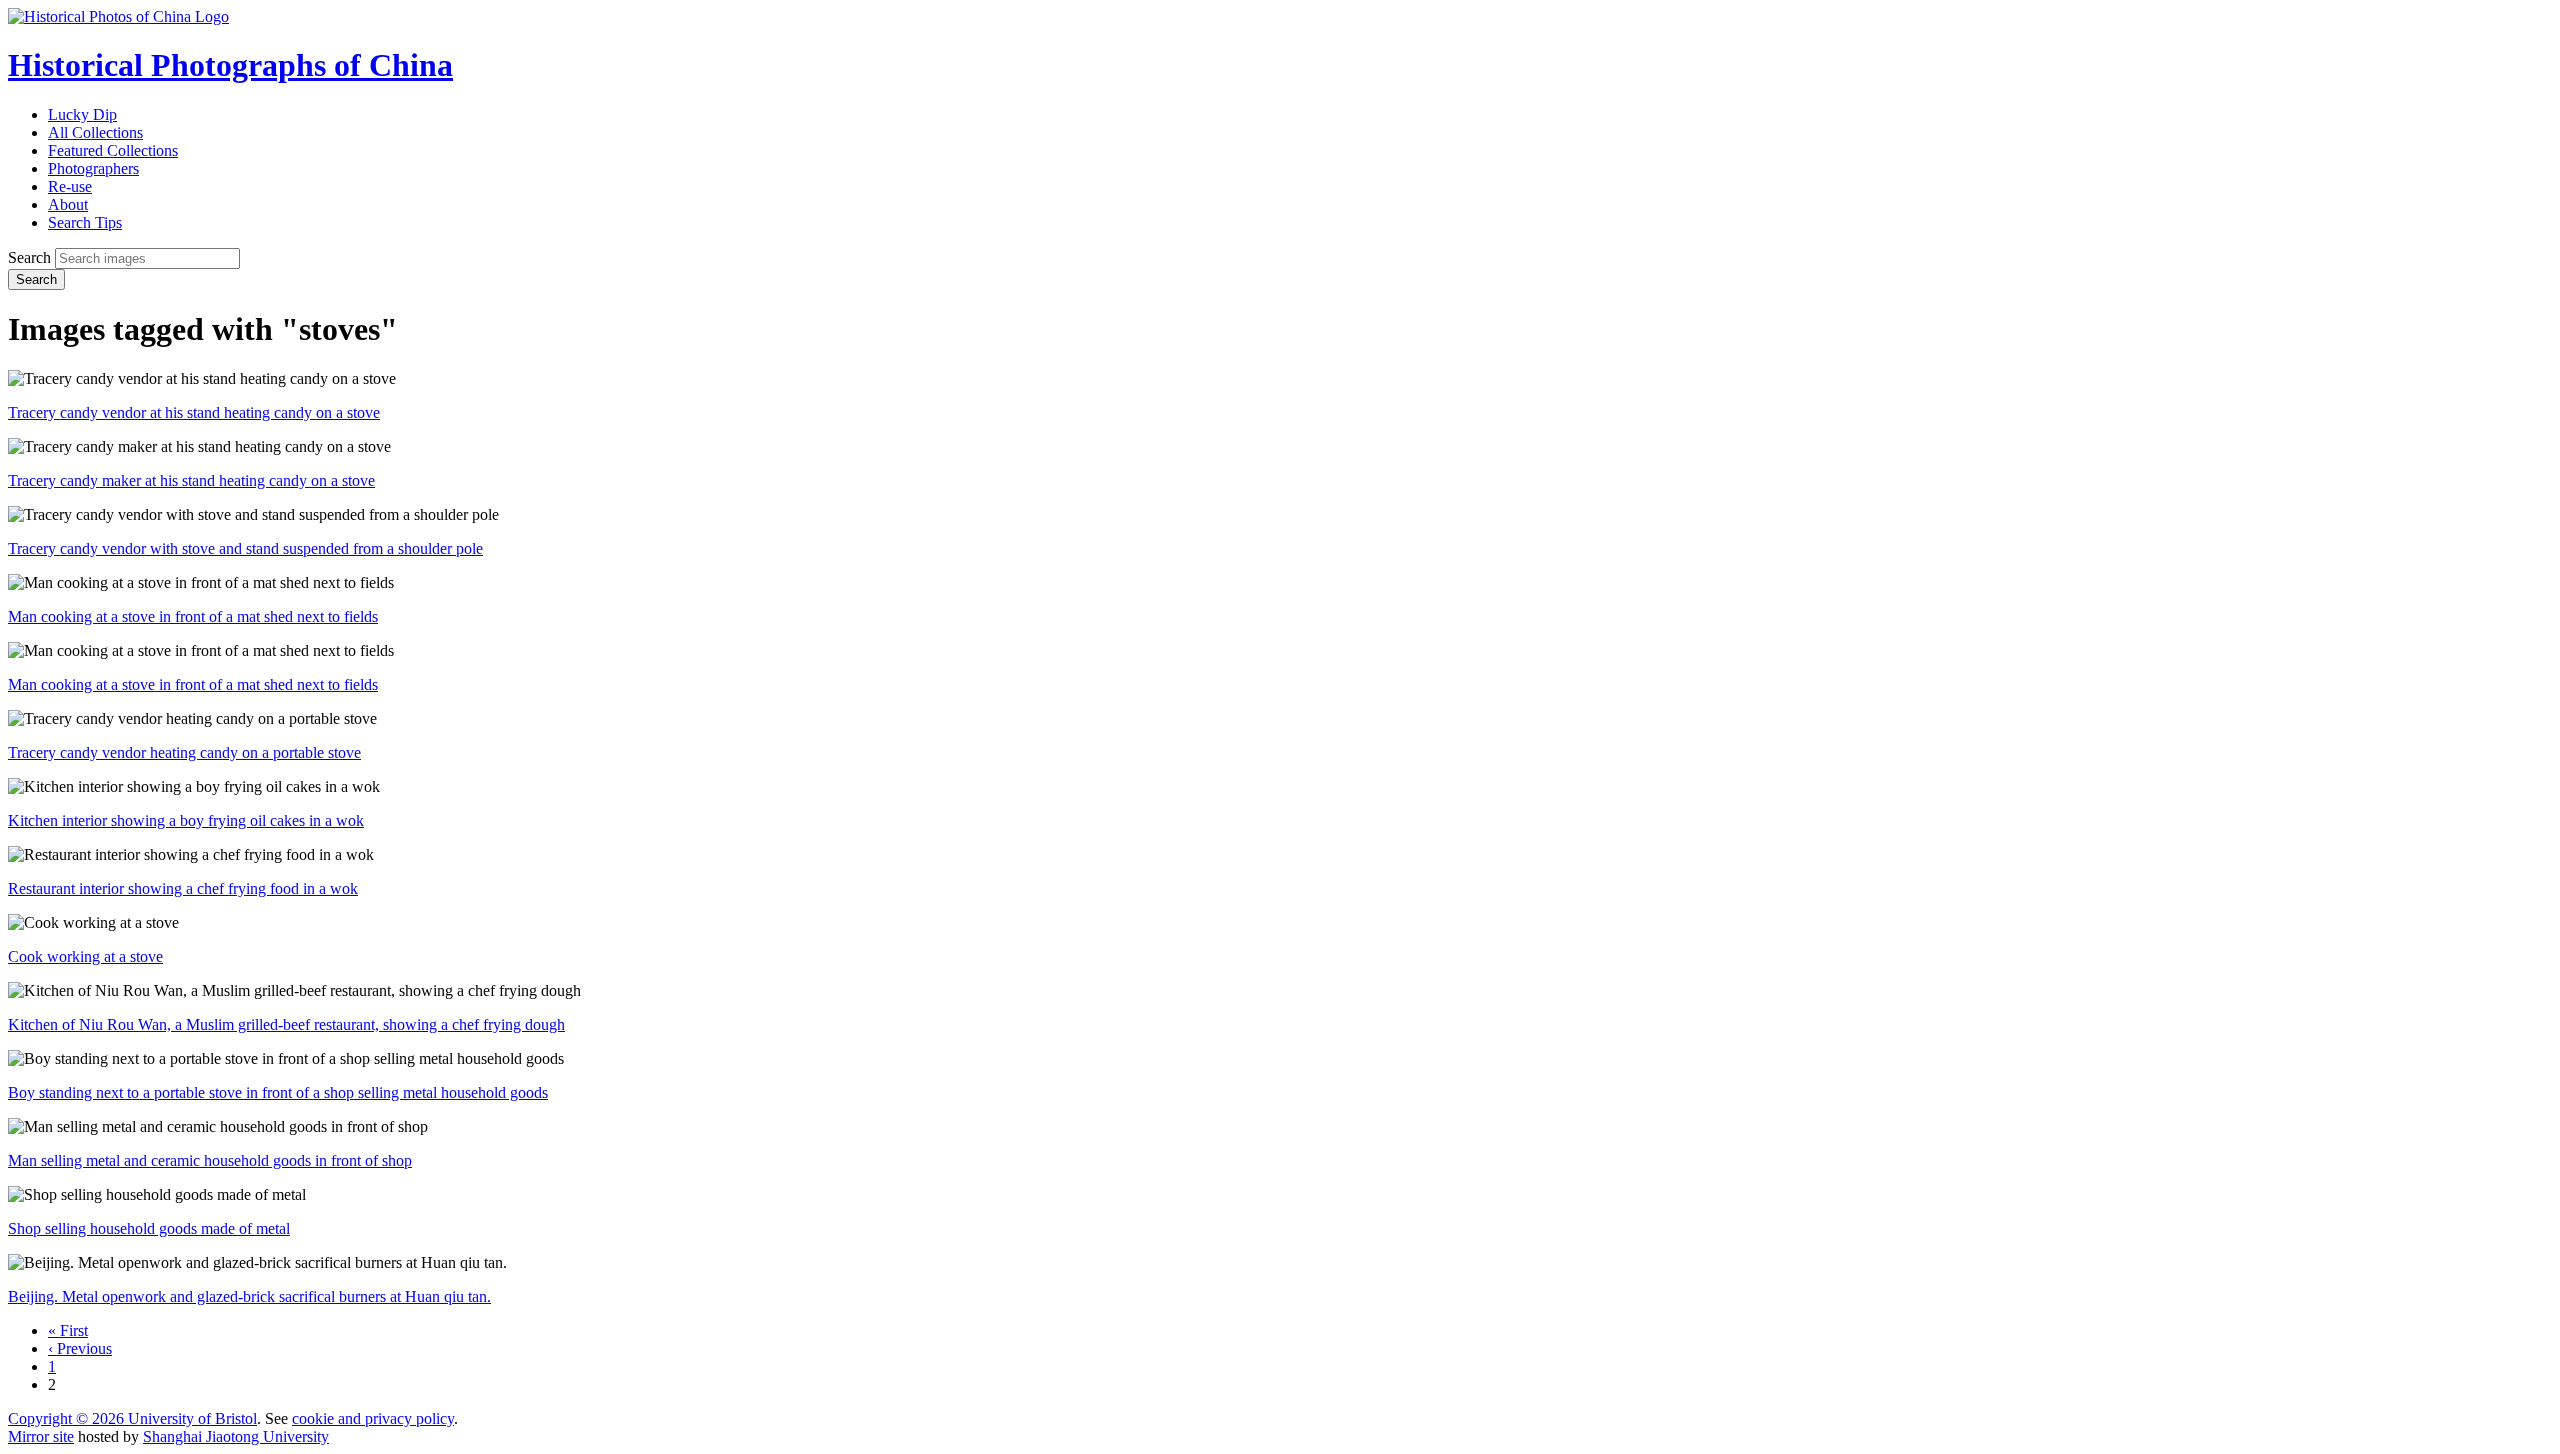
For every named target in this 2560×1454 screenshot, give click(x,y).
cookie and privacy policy (373, 1418)
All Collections (95, 132)
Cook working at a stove (85, 956)
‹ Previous (80, 1348)
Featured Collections (113, 150)
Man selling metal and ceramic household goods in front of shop (210, 1160)
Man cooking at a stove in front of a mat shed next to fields (193, 616)
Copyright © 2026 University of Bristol (132, 1418)
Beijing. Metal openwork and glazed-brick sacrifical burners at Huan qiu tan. (249, 1296)
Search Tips (85, 222)
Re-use (70, 186)
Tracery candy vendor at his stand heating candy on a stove (194, 412)
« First (68, 1330)
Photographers (93, 168)
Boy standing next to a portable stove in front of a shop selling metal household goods (278, 1092)
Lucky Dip (82, 114)
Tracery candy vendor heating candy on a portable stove (184, 752)
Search (29, 257)
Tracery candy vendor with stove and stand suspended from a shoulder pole (245, 548)
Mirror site (41, 1436)
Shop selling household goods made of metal (149, 1228)
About (68, 204)
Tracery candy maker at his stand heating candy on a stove (191, 480)
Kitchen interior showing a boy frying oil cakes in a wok (186, 820)
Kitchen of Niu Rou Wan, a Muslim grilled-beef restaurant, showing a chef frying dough (286, 1024)
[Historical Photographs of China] (118, 16)
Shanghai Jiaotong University (236, 1436)
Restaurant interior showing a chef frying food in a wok (183, 888)
